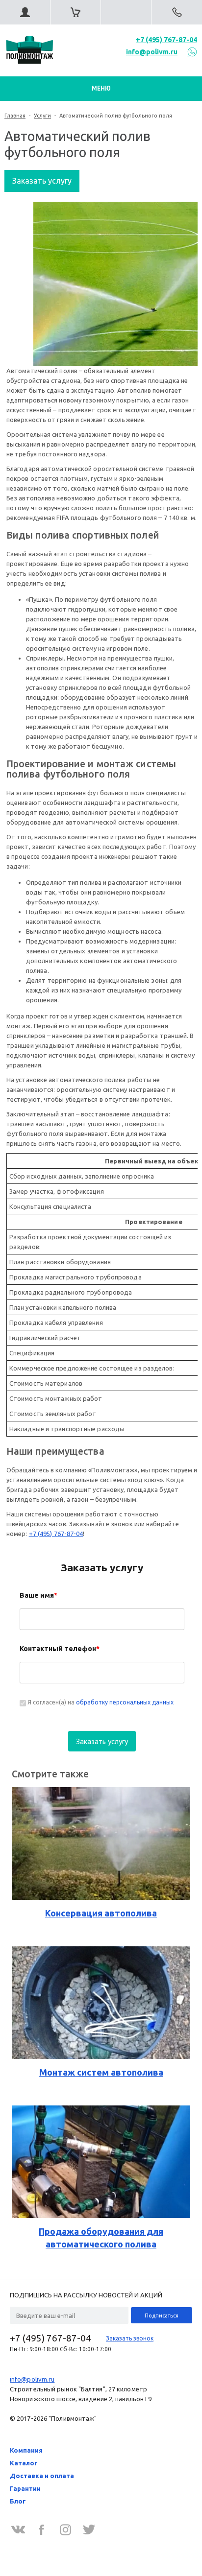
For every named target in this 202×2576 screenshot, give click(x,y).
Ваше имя (38, 1595)
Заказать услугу (42, 181)
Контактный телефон (60, 1649)
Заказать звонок (130, 2338)
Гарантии (25, 2488)
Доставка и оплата (42, 2476)
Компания (26, 2450)
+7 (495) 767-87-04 (166, 40)
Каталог (24, 2463)
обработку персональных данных (125, 1702)
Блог (18, 2501)
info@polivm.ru (152, 52)
